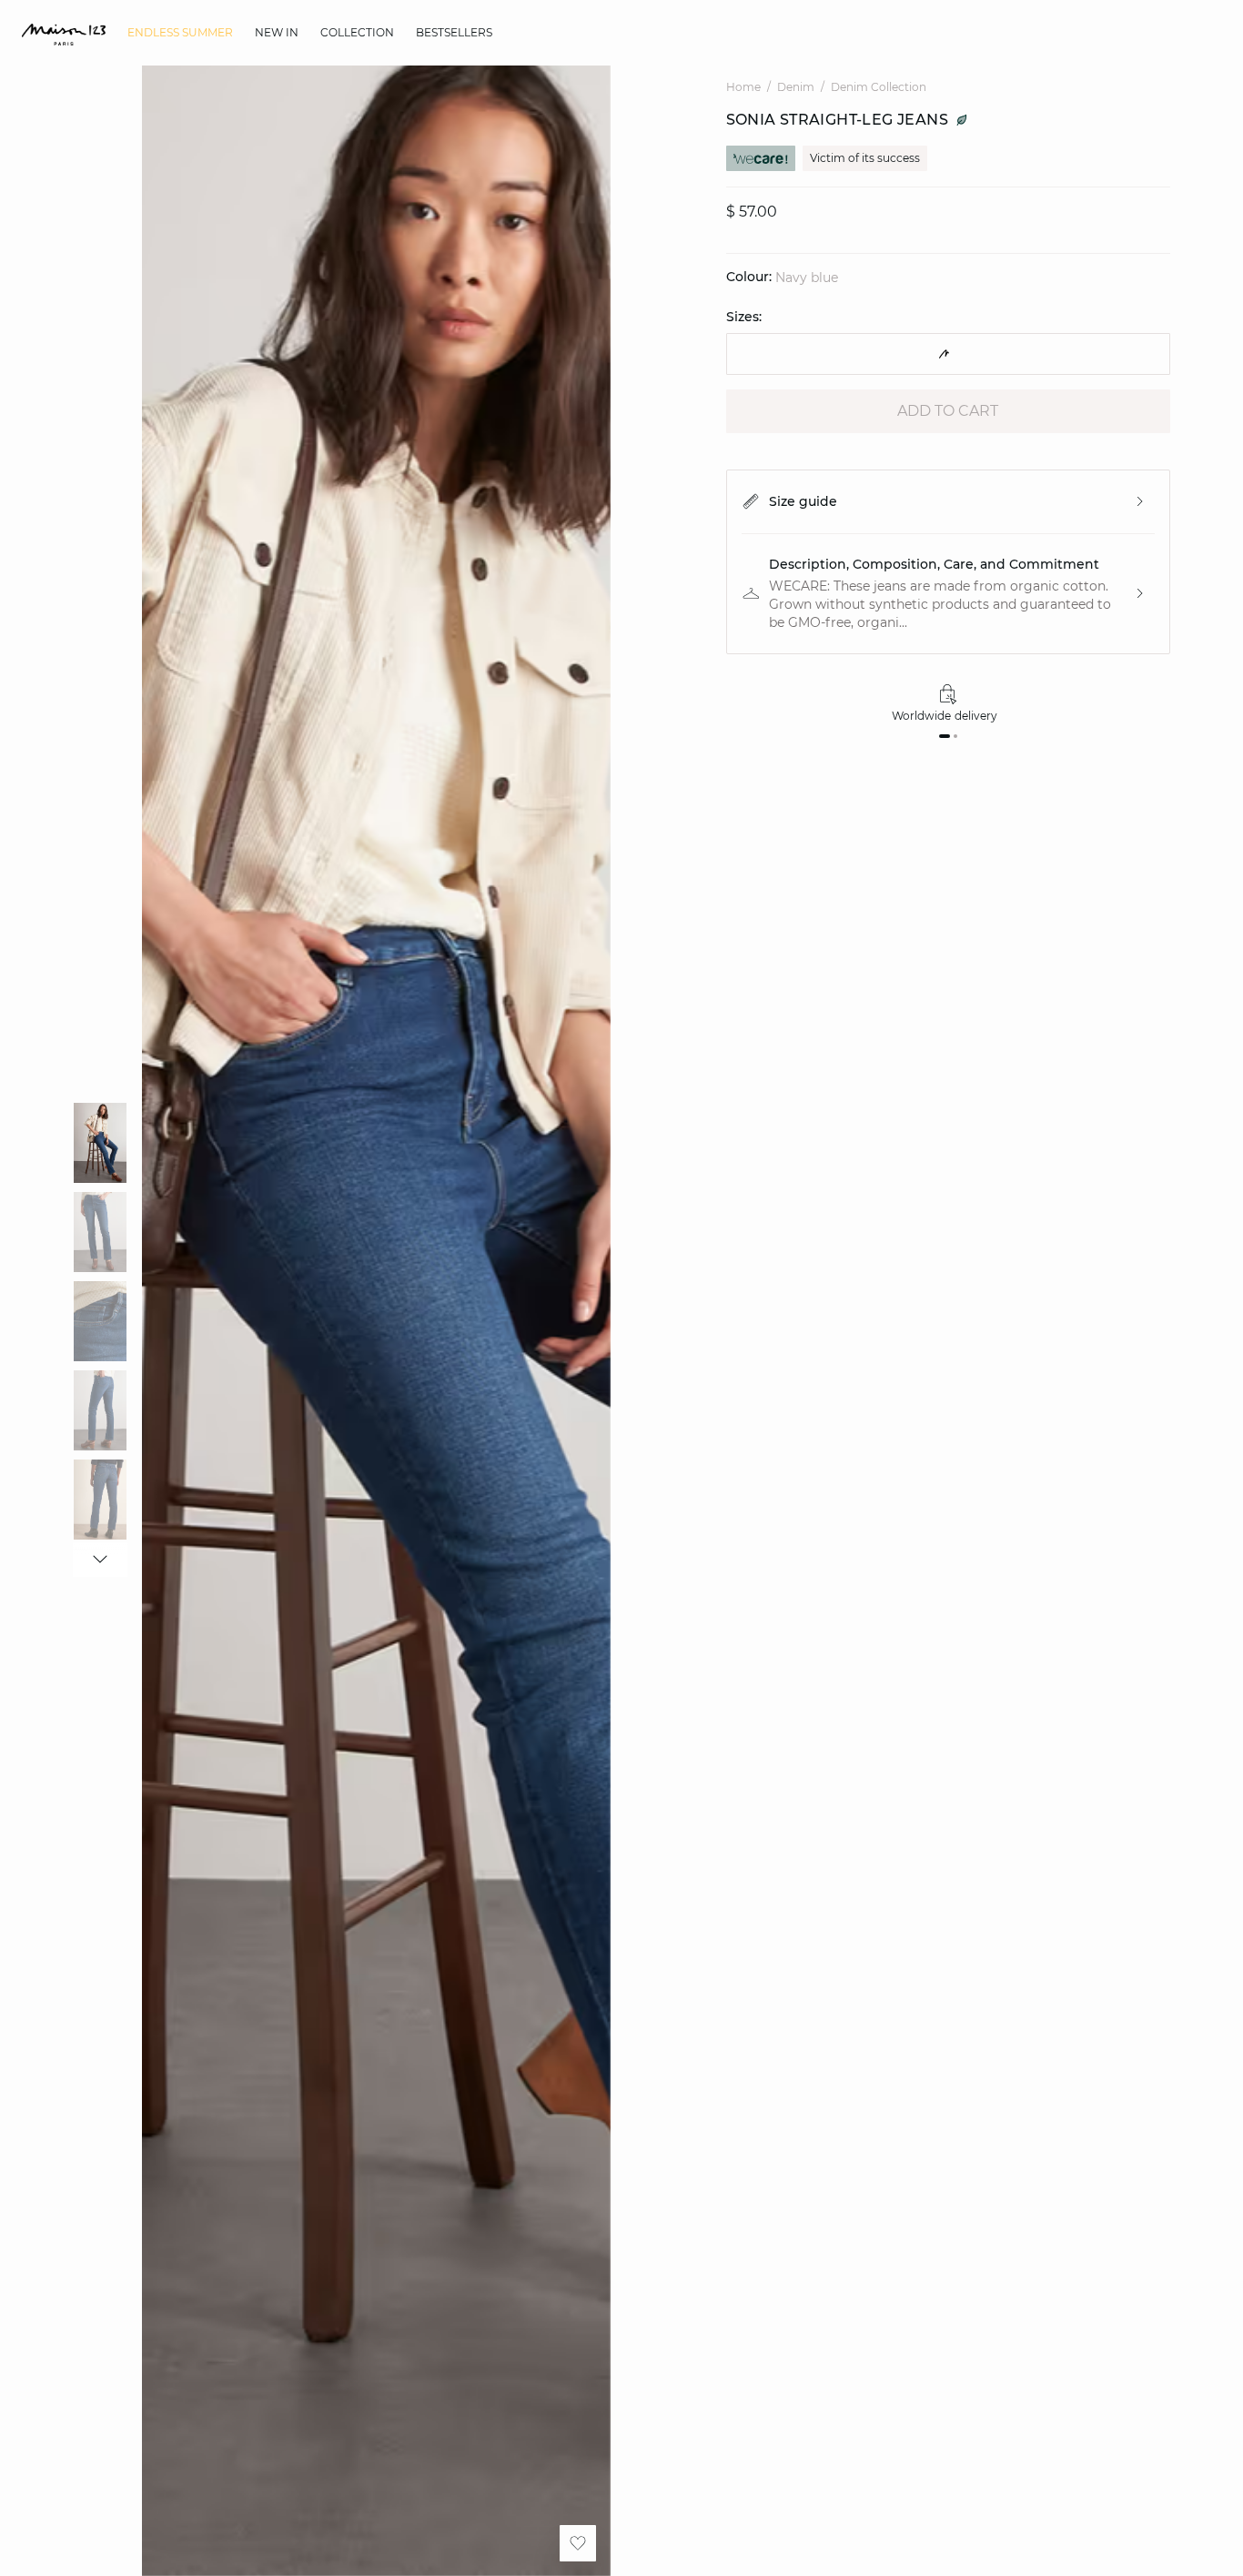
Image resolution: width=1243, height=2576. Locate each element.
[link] (180, 33)
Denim (796, 87)
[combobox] (949, 354)
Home (743, 87)
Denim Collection (879, 87)
